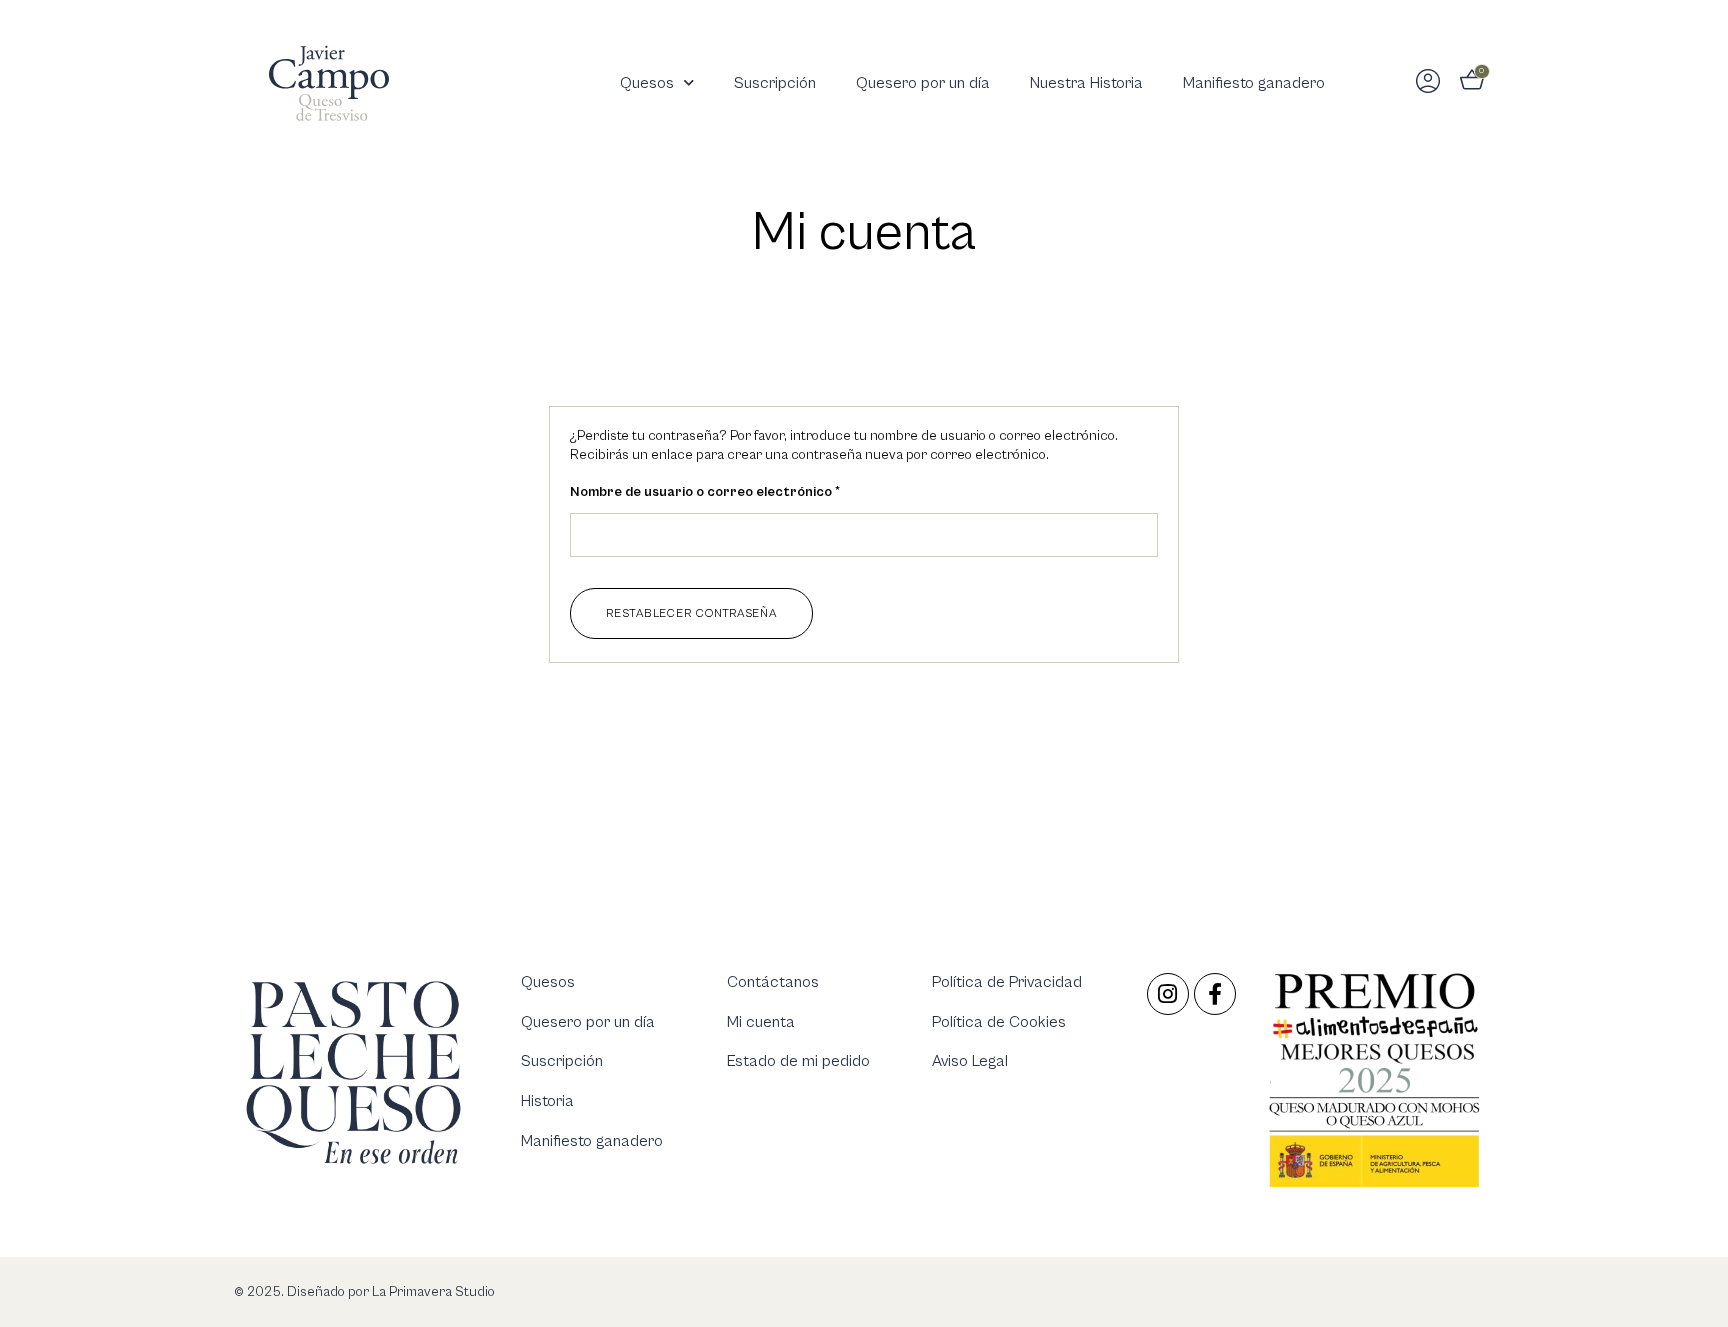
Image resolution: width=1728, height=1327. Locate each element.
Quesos (647, 83)
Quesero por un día (923, 83)
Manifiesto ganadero (1254, 83)
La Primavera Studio (432, 1292)
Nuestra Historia (1086, 83)
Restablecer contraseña (691, 613)
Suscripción (775, 83)
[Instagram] (1168, 994)
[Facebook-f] (1215, 994)
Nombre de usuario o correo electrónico (742, 491)
